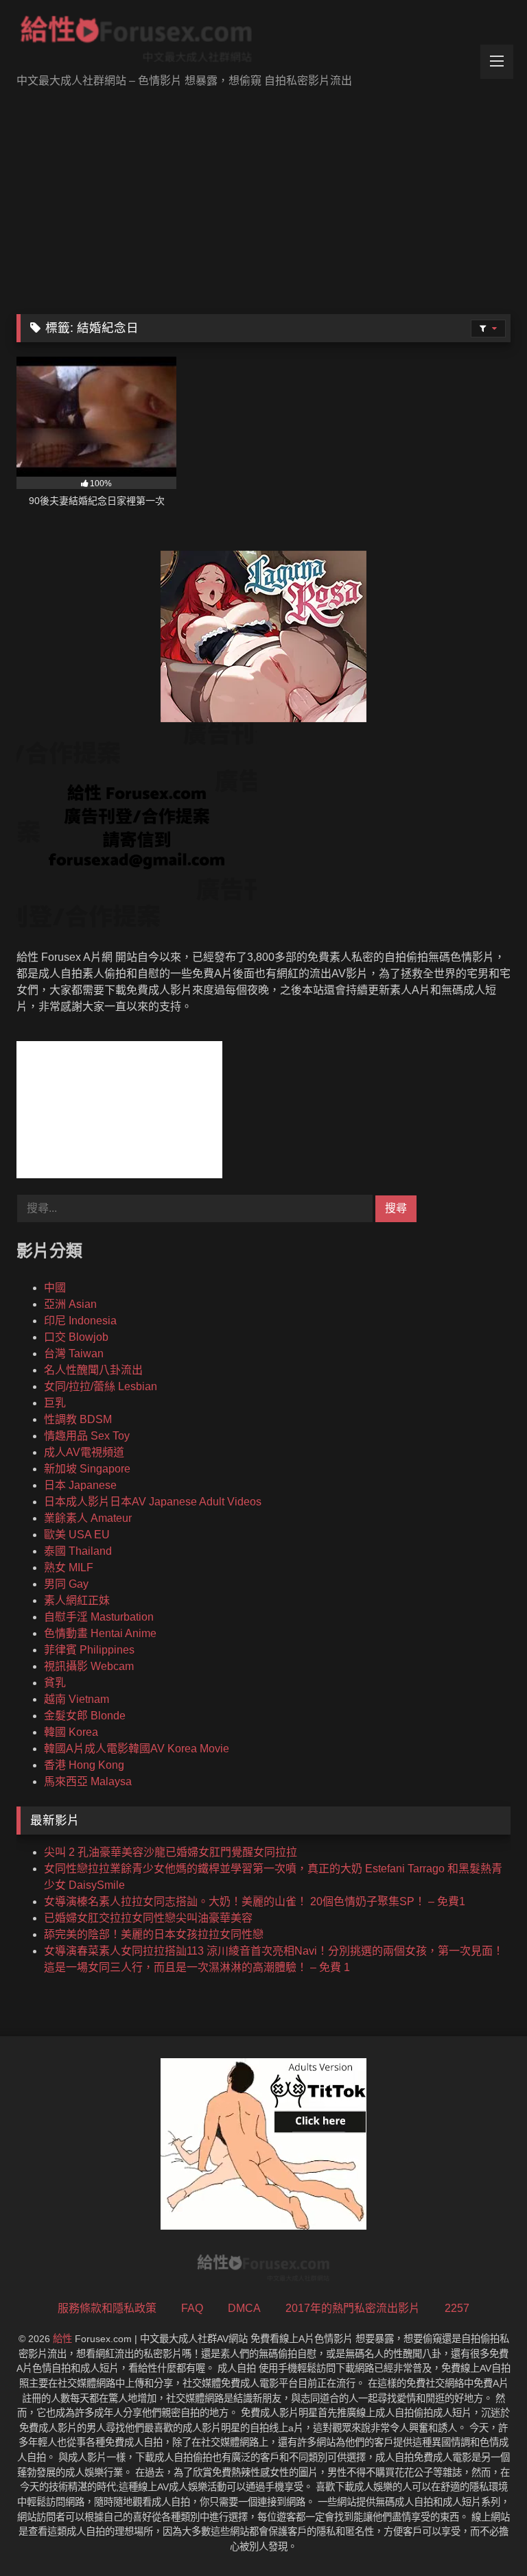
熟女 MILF (69, 1567)
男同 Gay (66, 1584)
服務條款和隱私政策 (107, 2308)
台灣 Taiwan (74, 1353)
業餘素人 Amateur (88, 1518)
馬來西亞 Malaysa (88, 1781)
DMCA (244, 2308)
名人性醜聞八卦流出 (93, 1370)
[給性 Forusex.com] (263, 42)
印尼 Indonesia (80, 1321)
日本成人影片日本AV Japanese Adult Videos (153, 1502)
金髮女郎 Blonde (85, 1716)
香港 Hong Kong (84, 1765)
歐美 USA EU (77, 1535)
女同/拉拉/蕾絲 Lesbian (101, 1386)
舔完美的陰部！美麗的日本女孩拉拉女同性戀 (154, 1934)
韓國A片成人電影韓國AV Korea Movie (137, 1749)
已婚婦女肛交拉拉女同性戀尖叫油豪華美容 (148, 1918)
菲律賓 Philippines (89, 1650)
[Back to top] (484, 2535)
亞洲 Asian (70, 1304)
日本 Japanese (80, 1485)
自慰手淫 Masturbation (99, 1617)
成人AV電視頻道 (84, 1452)
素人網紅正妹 (77, 1600)
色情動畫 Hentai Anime (100, 1633)
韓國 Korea (71, 1732)
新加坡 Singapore (87, 1469)
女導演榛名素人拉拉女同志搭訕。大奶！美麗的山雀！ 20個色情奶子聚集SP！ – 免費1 (255, 1901)
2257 (457, 2308)
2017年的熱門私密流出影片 (353, 2308)
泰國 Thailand (78, 1551)
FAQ (192, 2308)
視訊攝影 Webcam (89, 1666)
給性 (62, 2339)
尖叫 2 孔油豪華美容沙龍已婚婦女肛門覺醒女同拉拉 (171, 1852)
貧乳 (55, 1683)
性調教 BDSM (78, 1419)
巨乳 (55, 1403)
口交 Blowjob (76, 1337)
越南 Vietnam (77, 1699)
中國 (55, 1288)
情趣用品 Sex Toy (87, 1436)
